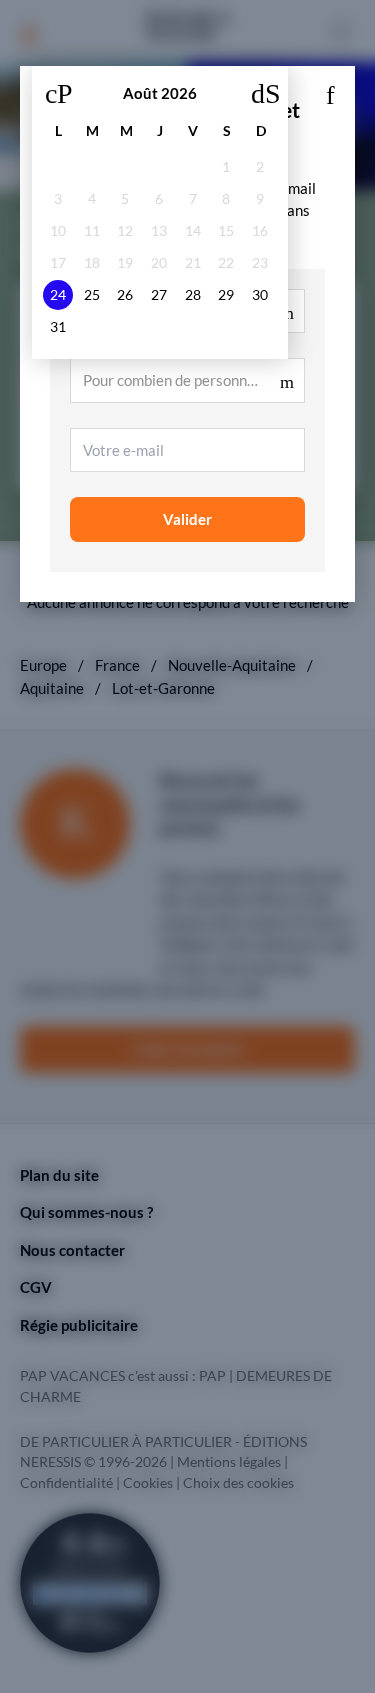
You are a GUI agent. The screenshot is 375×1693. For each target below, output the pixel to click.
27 (159, 295)
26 (125, 295)
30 (260, 295)
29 (226, 295)
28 (193, 295)
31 (58, 327)
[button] (330, 91)
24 (58, 295)
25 (92, 295)
